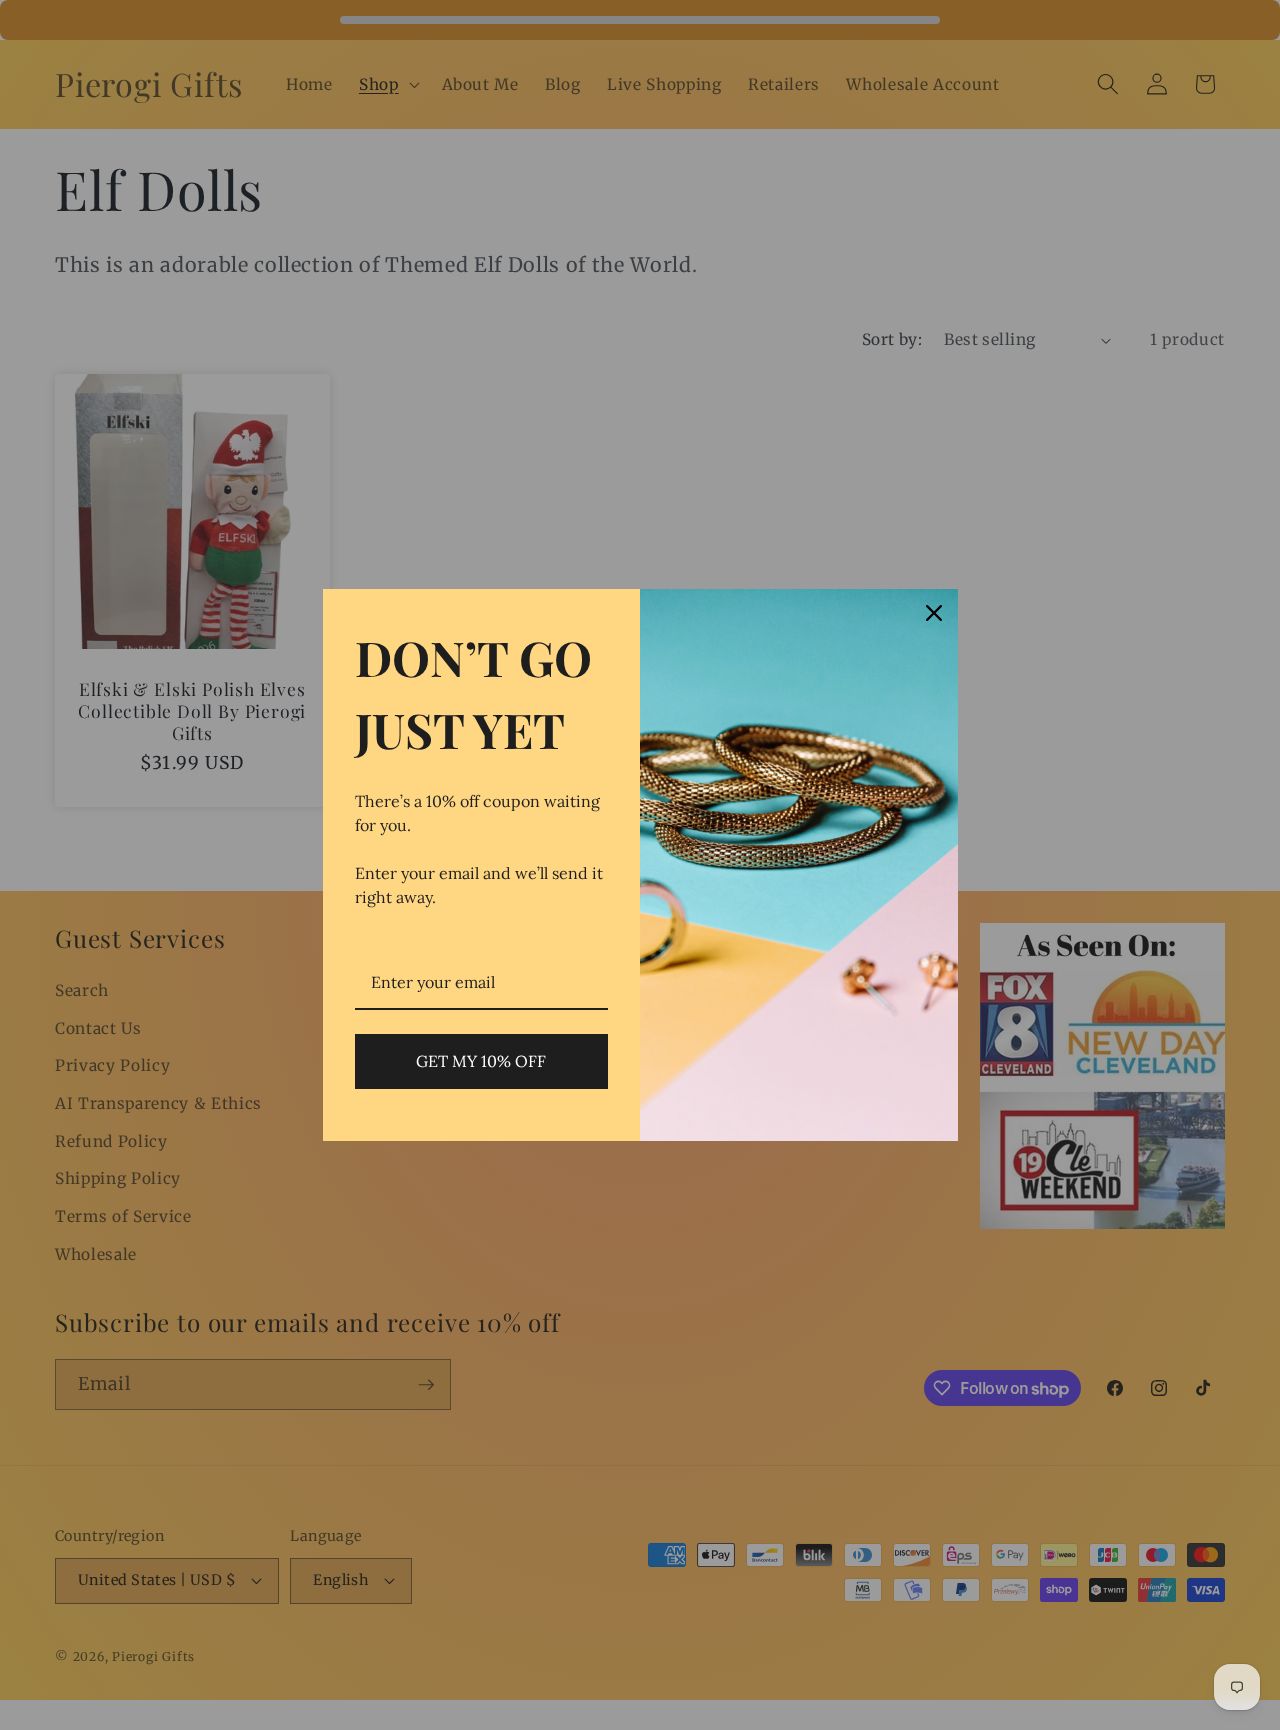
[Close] (934, 613)
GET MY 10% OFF (481, 1061)
